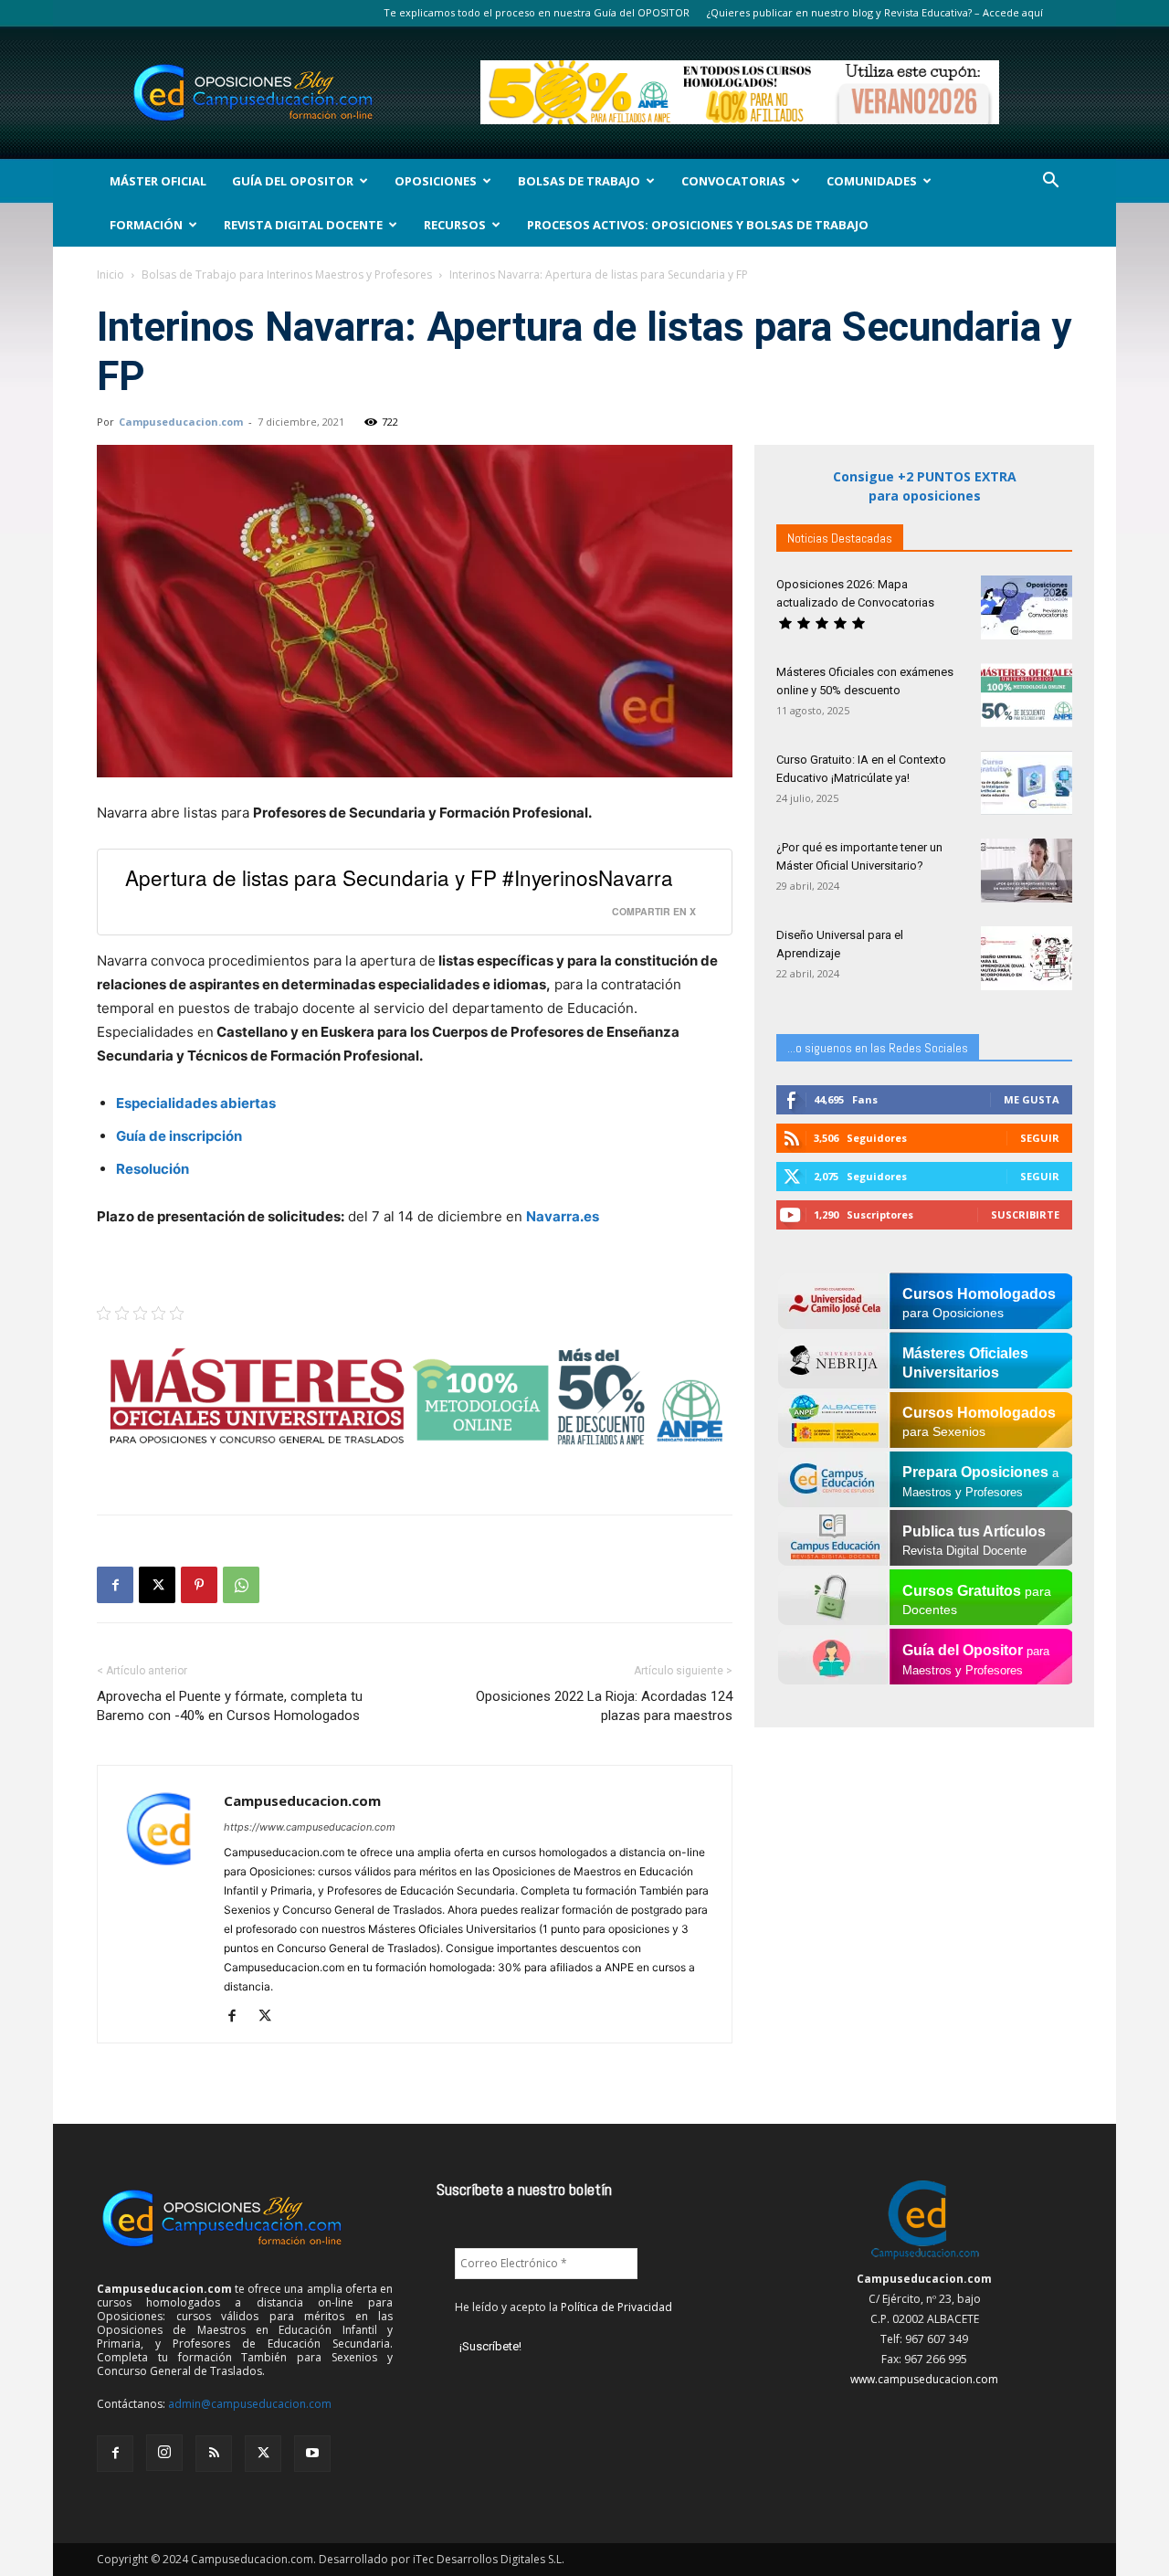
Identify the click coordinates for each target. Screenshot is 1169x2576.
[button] (1050, 182)
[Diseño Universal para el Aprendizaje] (1027, 958)
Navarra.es (564, 1216)
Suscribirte (1025, 1214)
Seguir (1040, 1138)
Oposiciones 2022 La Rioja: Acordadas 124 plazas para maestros (604, 1706)
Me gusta (1032, 1099)
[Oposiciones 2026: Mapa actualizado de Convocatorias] (1027, 607)
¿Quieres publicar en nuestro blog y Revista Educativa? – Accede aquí (875, 12)
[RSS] (214, 2454)
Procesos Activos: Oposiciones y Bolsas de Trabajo (698, 225)
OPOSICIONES (436, 181)
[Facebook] (115, 1585)
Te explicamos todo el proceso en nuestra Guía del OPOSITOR (537, 12)
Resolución (153, 1169)
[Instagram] (164, 2453)
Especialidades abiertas (196, 1103)
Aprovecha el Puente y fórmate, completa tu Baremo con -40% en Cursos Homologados (230, 1706)
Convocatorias (733, 181)
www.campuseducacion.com (924, 2379)
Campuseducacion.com (181, 422)
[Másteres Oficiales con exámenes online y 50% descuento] (1027, 695)
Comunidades (872, 181)
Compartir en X (654, 911)
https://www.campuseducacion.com (310, 1827)
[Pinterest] (199, 1585)
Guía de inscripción (179, 1136)
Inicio (111, 274)
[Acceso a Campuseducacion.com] (925, 2259)
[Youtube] (312, 2454)
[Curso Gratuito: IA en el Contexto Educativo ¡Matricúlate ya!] (1027, 783)
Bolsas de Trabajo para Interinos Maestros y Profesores (287, 274)
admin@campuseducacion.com (250, 2404)
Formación (146, 225)
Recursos (455, 225)
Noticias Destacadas (840, 538)
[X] (157, 1585)
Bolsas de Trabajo (579, 181)
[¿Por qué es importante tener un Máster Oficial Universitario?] (1027, 871)
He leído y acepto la (563, 2307)
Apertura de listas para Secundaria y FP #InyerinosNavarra (399, 877)
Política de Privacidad (616, 2307)
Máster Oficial (158, 181)
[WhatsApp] (241, 1585)
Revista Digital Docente (303, 225)
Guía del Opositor (293, 181)
